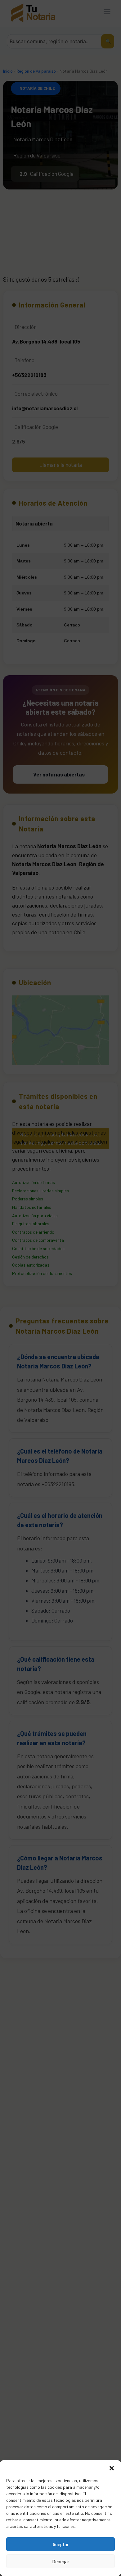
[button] (112, 2468)
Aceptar (60, 2544)
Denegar (61, 2561)
